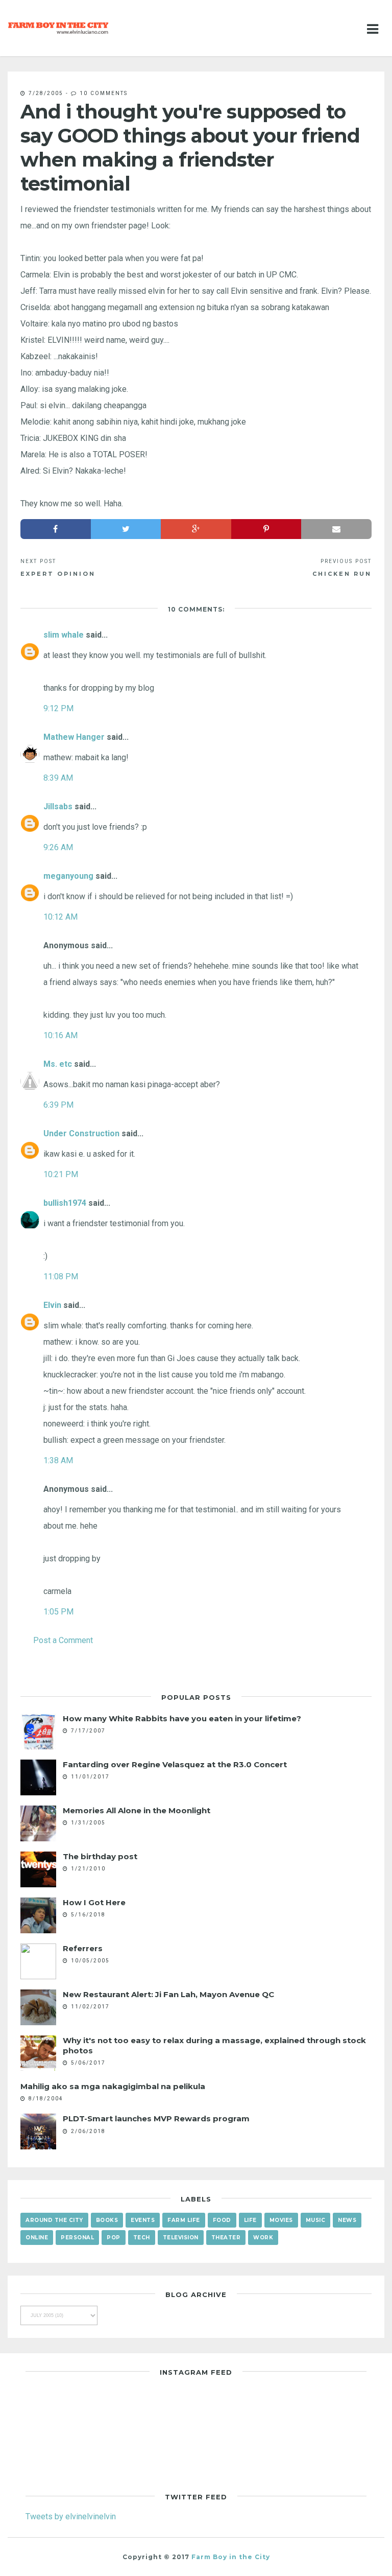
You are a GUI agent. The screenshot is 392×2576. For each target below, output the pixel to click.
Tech (142, 2238)
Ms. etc (58, 1064)
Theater (226, 2238)
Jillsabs (58, 806)
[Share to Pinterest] (266, 529)
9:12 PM (58, 708)
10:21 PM (61, 1174)
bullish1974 (65, 1203)
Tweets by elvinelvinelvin (71, 2516)
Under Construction (81, 1133)
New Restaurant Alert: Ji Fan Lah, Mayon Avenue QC (168, 1994)
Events (143, 2220)
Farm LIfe (184, 2220)
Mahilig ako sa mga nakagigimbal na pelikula (113, 2086)
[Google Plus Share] (196, 529)
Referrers (83, 1948)
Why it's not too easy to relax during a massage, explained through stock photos (214, 2045)
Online (37, 2238)
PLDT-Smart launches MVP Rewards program (156, 2118)
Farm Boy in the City (231, 2557)
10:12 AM (60, 917)
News (347, 2220)
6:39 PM (58, 1105)
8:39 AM (58, 778)
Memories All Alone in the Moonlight (137, 1810)
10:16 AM (60, 1035)
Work (263, 2238)
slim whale (64, 635)
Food (222, 2220)
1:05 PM (58, 1611)
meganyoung (68, 876)
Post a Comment (63, 1640)
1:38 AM (58, 1460)
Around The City (54, 2220)
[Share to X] (126, 529)
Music (316, 2220)
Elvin (52, 1305)
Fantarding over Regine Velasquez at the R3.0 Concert (175, 1764)
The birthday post (100, 1856)
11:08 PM (61, 1276)
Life (250, 2220)
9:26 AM (58, 847)
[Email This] (336, 529)
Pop (114, 2238)
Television (181, 2238)
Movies (281, 2220)
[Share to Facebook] (56, 529)
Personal (77, 2238)
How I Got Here (94, 1902)
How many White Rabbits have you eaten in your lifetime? (182, 1718)
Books (107, 2220)
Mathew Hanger (74, 737)
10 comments (104, 93)
